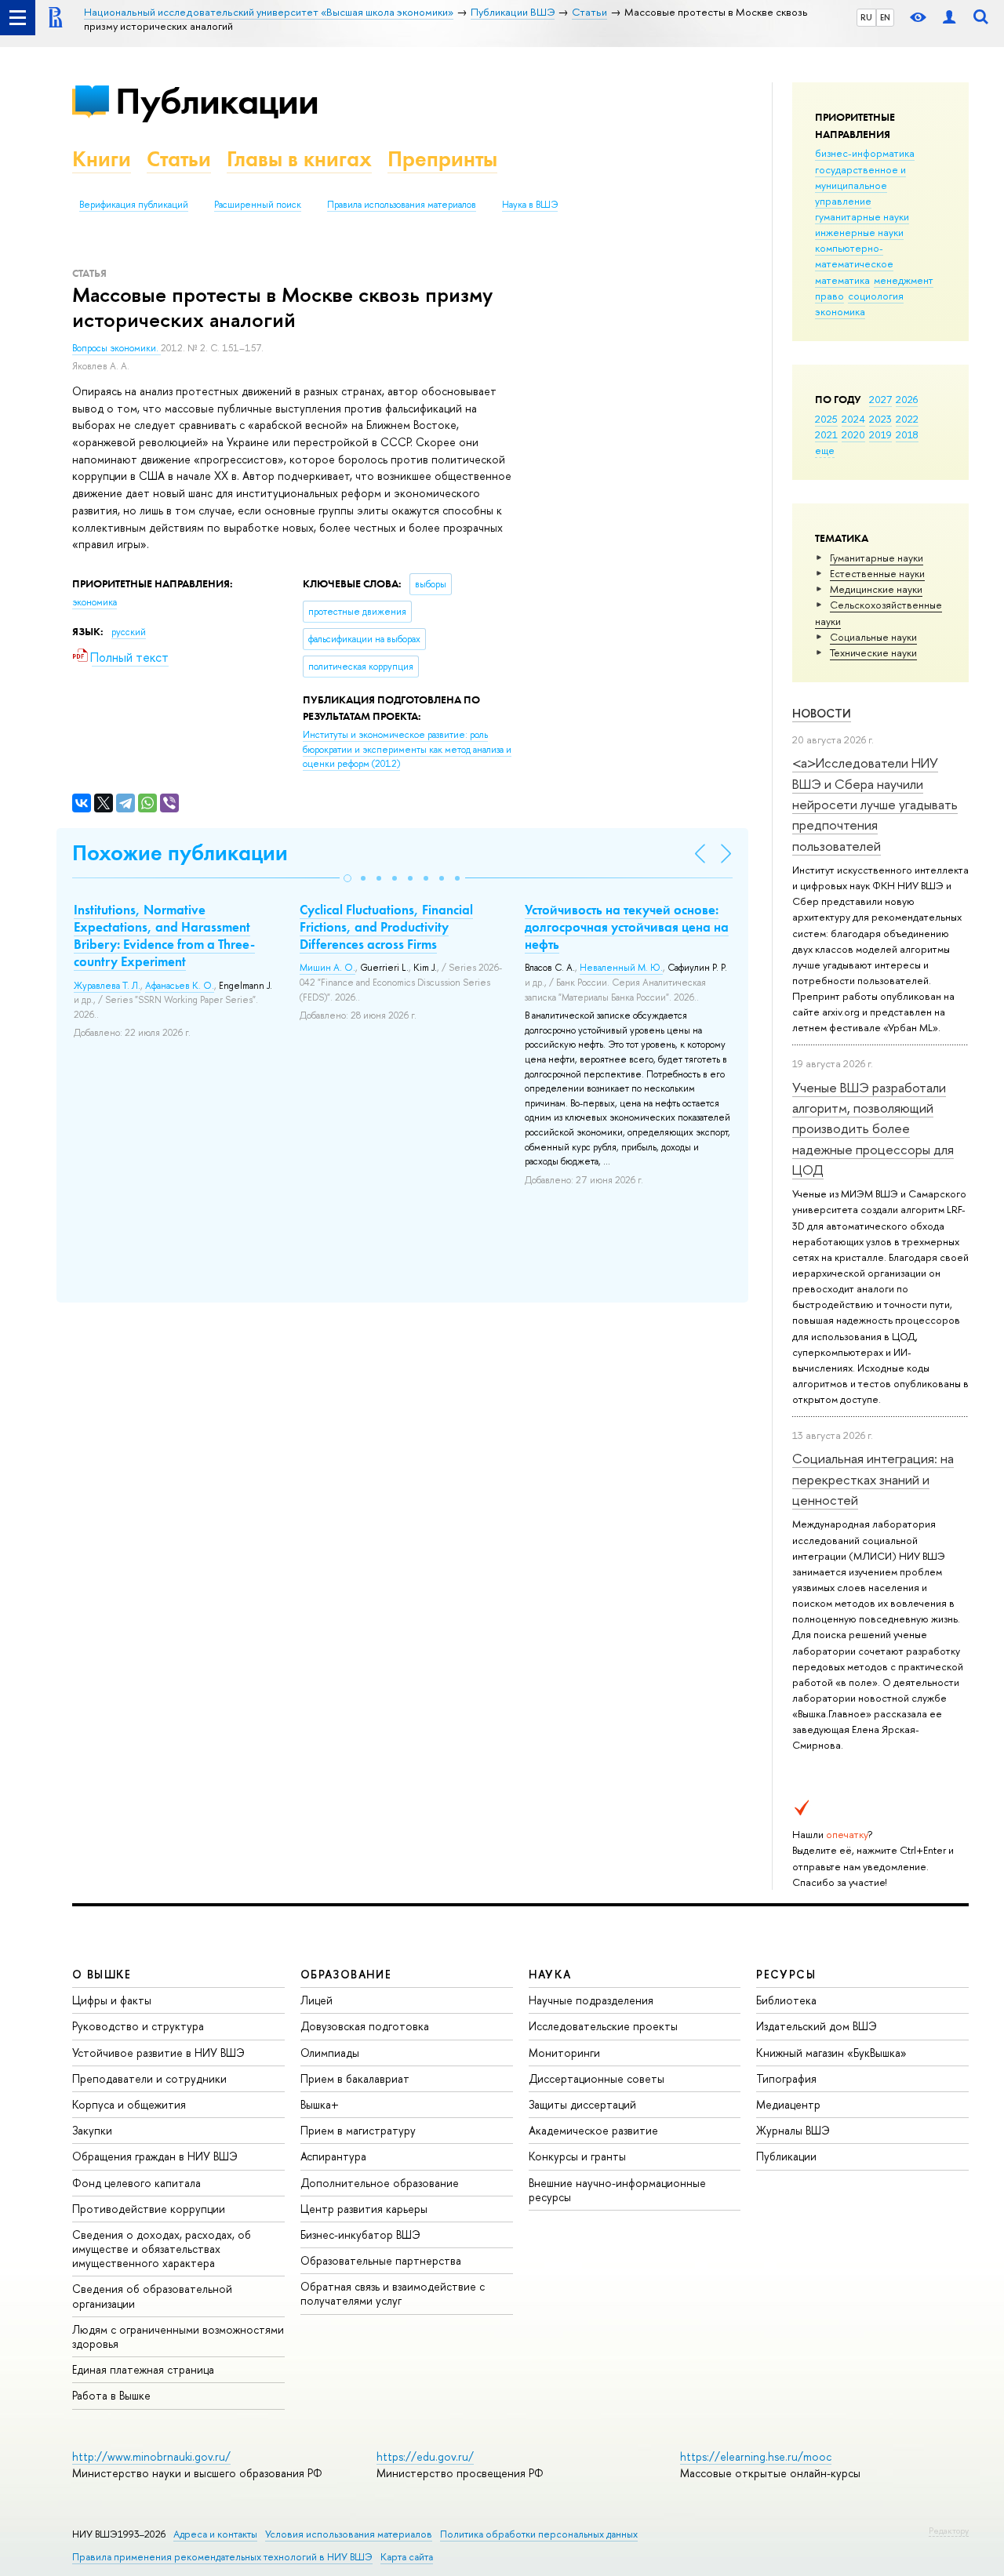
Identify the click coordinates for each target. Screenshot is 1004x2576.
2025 (826, 419)
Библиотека (786, 2000)
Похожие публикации (180, 853)
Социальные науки (873, 637)
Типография (786, 2078)
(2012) (407, 749)
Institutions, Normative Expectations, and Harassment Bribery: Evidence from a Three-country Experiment (164, 936)
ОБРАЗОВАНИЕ (346, 1974)
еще (825, 450)
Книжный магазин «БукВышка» (831, 2053)
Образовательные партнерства (381, 2260)
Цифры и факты (112, 2000)
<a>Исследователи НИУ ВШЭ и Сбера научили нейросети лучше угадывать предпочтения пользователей (875, 804)
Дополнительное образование (380, 2183)
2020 (853, 434)
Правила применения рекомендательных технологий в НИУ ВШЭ (222, 2557)
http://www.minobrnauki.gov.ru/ (151, 2456)
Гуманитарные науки (877, 558)
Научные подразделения (591, 2000)
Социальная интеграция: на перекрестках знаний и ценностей (873, 1479)
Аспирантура (333, 2156)
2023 (880, 419)
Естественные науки (877, 573)
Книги (102, 159)
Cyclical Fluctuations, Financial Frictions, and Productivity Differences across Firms (386, 927)
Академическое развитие (593, 2130)
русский (129, 632)
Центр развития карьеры (364, 2209)
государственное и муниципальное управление (860, 185)
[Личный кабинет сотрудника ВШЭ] (949, 18)
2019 (880, 434)
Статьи (179, 159)
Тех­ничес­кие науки (873, 652)
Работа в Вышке (111, 2395)
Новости (822, 713)
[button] (347, 878)
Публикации (217, 101)
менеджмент (904, 280)
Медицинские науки (876, 589)
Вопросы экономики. (116, 348)
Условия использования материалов (349, 2534)
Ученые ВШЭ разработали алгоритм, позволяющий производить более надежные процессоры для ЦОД (873, 1128)
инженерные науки (859, 232)
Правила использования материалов (402, 205)
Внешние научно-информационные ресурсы (617, 2190)
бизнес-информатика (865, 153)
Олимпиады (330, 2053)
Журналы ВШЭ (793, 2130)
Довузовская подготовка (365, 2026)
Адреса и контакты (215, 2534)
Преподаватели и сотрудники (149, 2078)
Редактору (949, 2531)
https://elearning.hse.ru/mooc (756, 2456)
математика (842, 280)
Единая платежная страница (143, 2369)
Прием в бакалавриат (355, 2078)
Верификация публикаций (134, 205)
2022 (907, 419)
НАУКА (550, 1974)
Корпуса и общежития (129, 2104)
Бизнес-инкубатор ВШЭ (360, 2234)
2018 (907, 434)
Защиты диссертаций (582, 2104)
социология (876, 296)
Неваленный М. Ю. (621, 968)
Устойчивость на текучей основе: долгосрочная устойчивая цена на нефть (627, 927)
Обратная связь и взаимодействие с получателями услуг (393, 2293)
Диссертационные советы (597, 2078)
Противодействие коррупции (149, 2209)
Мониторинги (564, 2053)
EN (885, 17)
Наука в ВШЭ (530, 205)
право (829, 296)
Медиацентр (788, 2104)
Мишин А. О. (327, 968)
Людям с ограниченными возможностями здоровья (178, 2336)
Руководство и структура (138, 2026)
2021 (826, 434)
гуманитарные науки (862, 216)
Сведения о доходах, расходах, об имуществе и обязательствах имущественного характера (162, 2249)
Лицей (316, 2000)
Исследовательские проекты (603, 2026)
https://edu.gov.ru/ (425, 2456)
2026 (907, 399)
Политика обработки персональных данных (539, 2534)
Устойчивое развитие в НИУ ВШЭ (158, 2053)
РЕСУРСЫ (786, 1974)
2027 (880, 399)
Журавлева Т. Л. (107, 986)
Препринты (442, 159)
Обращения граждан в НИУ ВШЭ (155, 2156)
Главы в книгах (299, 159)
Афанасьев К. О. (180, 986)
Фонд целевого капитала (136, 2183)
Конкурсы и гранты (577, 2156)
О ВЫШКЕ (102, 1974)
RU (866, 17)
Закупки (92, 2130)
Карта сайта (407, 2557)
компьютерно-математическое (854, 256)
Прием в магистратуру (358, 2130)
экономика (840, 311)
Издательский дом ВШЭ (817, 2026)
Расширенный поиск (258, 205)
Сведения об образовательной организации (152, 2296)
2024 (853, 419)
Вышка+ (320, 2104)
